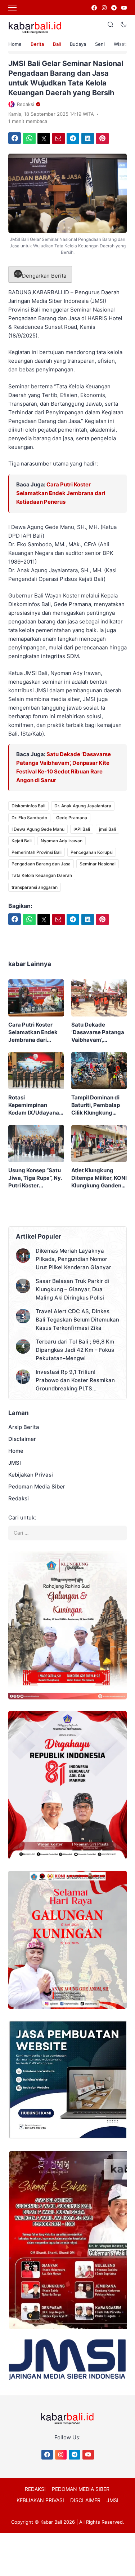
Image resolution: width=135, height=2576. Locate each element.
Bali (57, 44)
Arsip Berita (24, 1427)
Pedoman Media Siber (37, 1487)
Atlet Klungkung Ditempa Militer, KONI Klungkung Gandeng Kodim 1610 (99, 1178)
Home (15, 44)
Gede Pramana (72, 818)
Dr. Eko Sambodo (29, 818)
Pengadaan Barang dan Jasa (41, 864)
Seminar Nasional (98, 864)
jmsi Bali (107, 829)
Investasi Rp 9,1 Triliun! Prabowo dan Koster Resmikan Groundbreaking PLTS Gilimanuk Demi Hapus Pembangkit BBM (75, 1380)
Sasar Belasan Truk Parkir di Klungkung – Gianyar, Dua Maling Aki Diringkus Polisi (72, 1289)
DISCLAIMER (85, 2500)
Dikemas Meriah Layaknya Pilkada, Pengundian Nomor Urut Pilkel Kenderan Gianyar (73, 1259)
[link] (94, 8)
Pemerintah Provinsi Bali (37, 852)
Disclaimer (22, 1439)
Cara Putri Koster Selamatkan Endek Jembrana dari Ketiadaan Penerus (61, 493)
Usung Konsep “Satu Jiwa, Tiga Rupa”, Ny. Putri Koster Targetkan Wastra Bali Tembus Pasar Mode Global (35, 1178)
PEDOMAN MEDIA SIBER (81, 2489)
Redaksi (19, 1498)
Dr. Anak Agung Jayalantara (83, 806)
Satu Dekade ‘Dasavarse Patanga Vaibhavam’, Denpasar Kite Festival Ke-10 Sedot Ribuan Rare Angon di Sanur (98, 1032)
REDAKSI (35, 2489)
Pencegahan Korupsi (92, 852)
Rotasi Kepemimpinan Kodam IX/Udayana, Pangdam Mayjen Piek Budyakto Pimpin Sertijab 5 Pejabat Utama (34, 1105)
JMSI (15, 1463)
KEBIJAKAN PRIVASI (40, 2500)
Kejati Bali (22, 841)
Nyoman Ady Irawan (62, 841)
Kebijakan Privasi (31, 1475)
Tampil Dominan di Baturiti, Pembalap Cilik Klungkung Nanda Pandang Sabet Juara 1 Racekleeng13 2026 (97, 1105)
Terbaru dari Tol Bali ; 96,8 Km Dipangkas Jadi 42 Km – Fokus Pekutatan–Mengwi (75, 1350)
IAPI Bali (82, 829)
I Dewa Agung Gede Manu (38, 829)
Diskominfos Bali (28, 806)
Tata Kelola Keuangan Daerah (42, 875)
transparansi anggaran (35, 887)
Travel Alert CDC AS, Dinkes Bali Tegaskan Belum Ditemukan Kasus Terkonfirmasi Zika (77, 1320)
